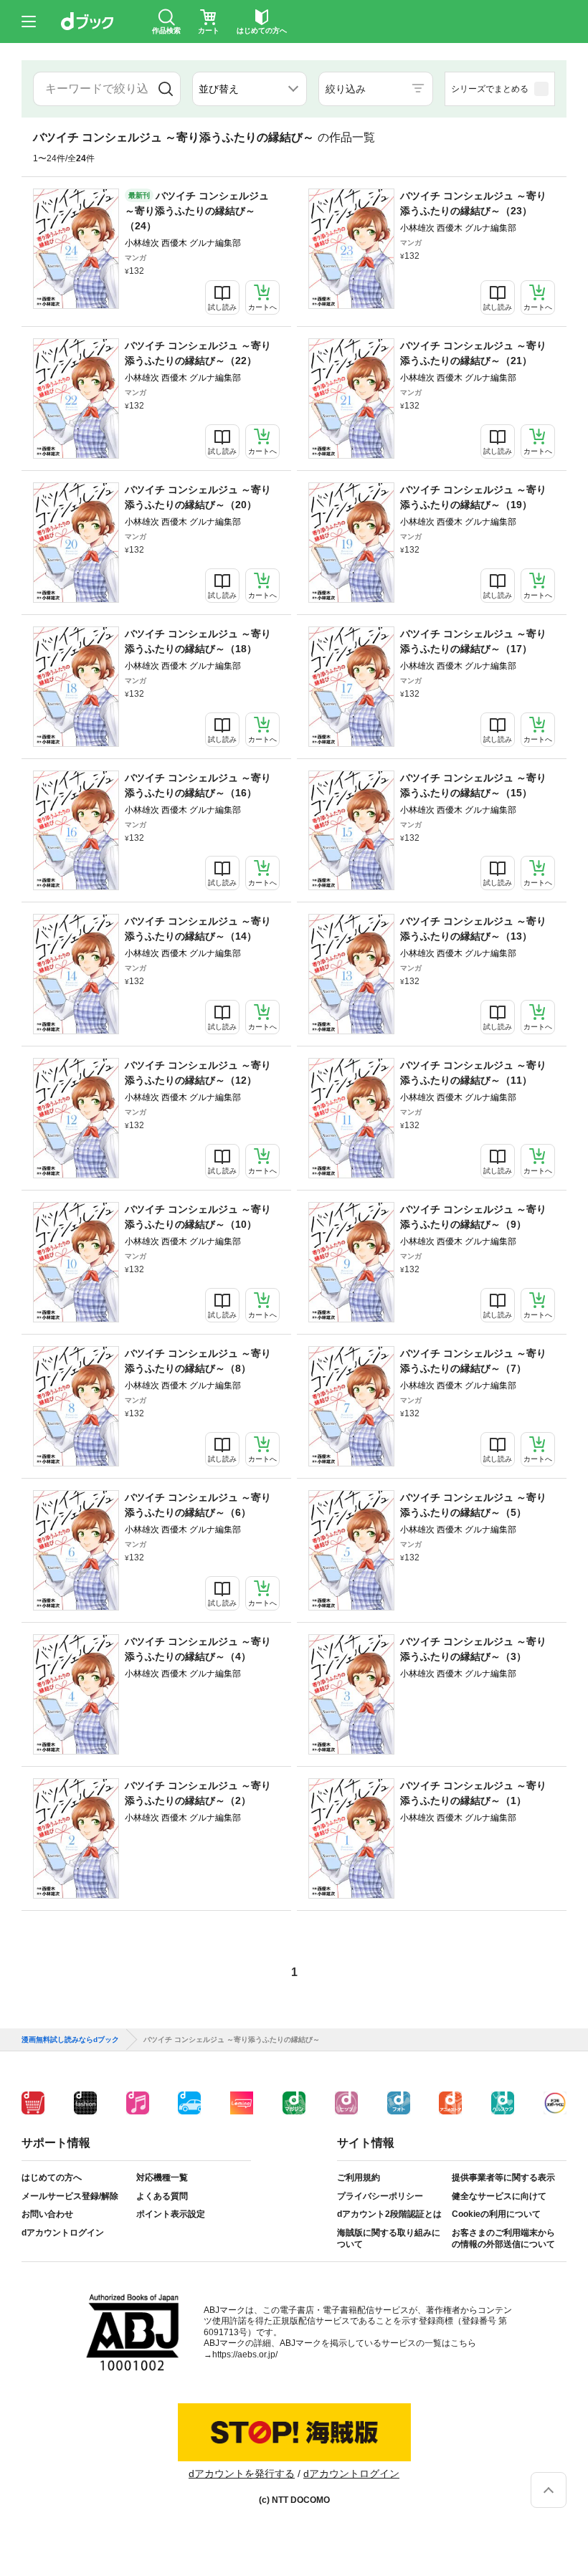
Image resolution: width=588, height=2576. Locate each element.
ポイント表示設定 (171, 2214)
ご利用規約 (359, 2177)
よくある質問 (162, 2196)
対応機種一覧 (162, 2177)
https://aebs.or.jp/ (245, 2355)
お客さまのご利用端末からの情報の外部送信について (503, 2238)
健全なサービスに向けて (499, 2196)
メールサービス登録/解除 (70, 2196)
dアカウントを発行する (242, 2474)
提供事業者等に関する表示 (503, 2177)
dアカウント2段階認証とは (389, 2214)
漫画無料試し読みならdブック (70, 2040)
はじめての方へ (52, 2177)
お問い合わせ (47, 2214)
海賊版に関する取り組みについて (389, 2238)
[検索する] (165, 89)
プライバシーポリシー (380, 2196)
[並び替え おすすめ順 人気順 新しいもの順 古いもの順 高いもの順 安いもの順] (250, 89)
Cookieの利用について (496, 2214)
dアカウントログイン (63, 2233)
